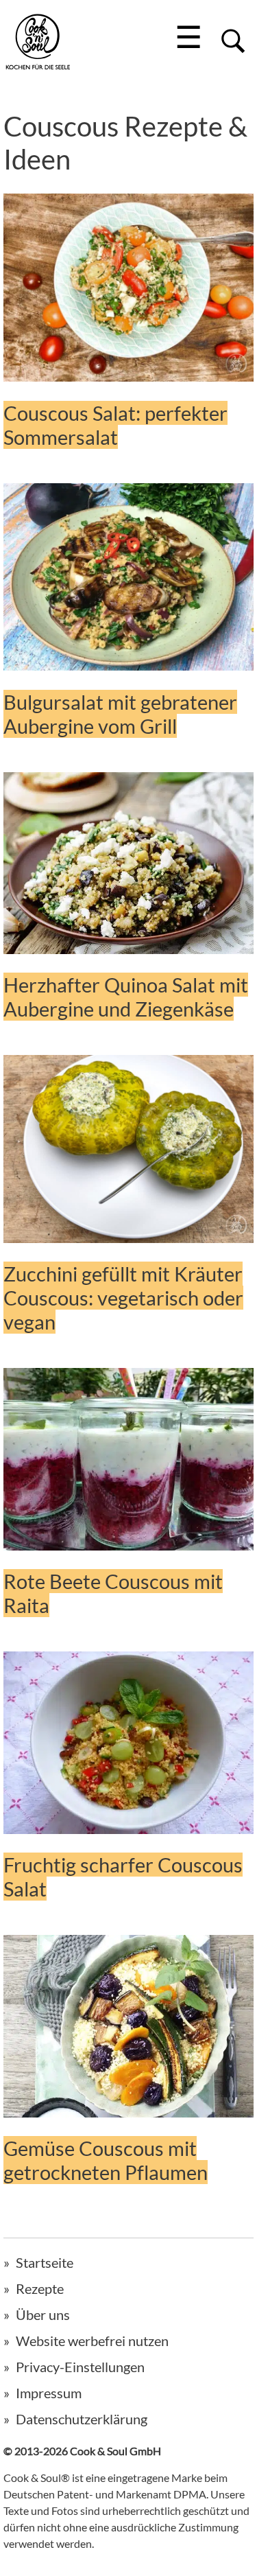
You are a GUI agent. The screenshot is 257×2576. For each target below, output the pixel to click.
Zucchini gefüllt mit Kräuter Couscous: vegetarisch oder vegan (123, 1298)
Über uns (43, 2314)
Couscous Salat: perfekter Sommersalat (115, 425)
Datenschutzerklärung (82, 2419)
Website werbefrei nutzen (92, 2341)
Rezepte (40, 2288)
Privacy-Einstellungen (80, 2367)
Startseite (45, 2262)
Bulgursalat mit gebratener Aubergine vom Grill (120, 714)
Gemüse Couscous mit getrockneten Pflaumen (106, 2160)
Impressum (49, 2393)
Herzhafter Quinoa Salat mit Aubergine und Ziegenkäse (126, 997)
